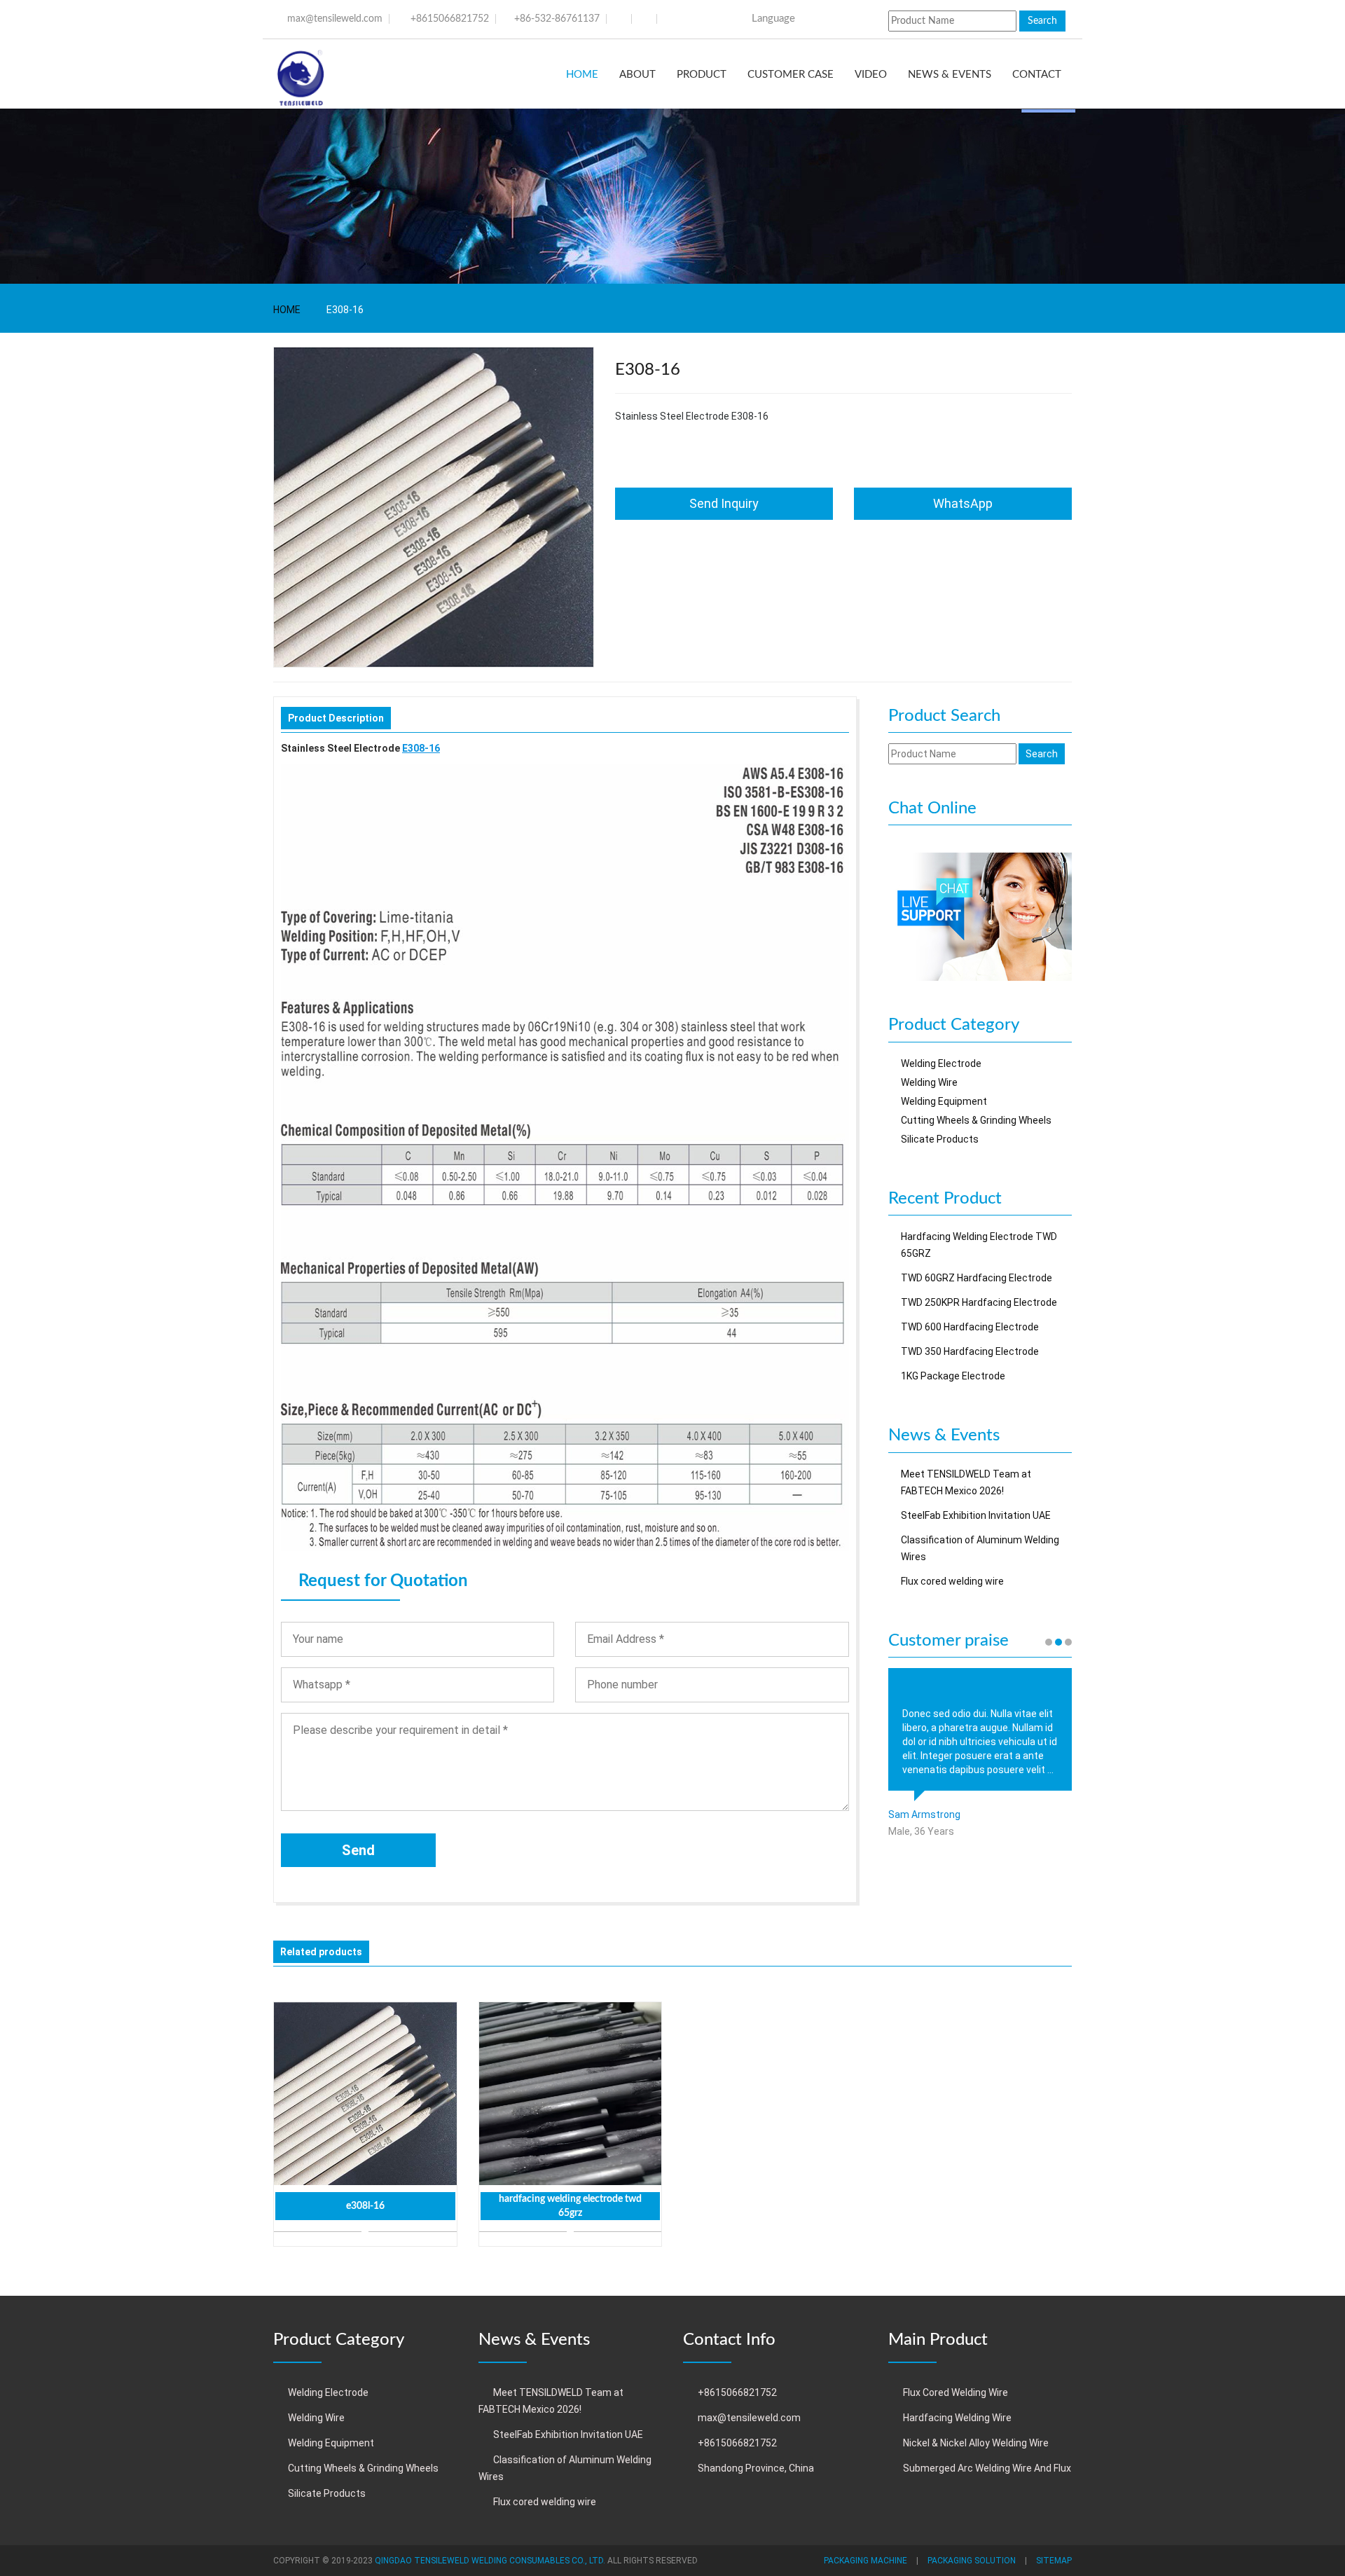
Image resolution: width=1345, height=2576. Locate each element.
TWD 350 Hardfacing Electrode (970, 1351)
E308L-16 (365, 2206)
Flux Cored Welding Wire (956, 2392)
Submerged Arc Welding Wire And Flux (987, 2468)
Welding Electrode (941, 1063)
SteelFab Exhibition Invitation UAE (976, 1515)
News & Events (950, 75)
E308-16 (421, 748)
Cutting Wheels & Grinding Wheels (976, 1120)
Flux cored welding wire (952, 1581)
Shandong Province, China (756, 2468)
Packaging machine (865, 2561)
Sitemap (1054, 2561)
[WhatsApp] (980, 916)
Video (871, 75)
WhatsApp (963, 503)
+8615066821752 (450, 19)
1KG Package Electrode (953, 1376)
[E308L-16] (365, 2094)
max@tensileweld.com (335, 19)
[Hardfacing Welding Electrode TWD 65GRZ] (571, 2094)
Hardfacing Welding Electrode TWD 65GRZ (570, 2206)
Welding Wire (929, 1082)
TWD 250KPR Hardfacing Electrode (979, 1302)
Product (702, 75)
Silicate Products (940, 1139)
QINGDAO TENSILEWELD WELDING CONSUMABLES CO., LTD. (490, 2561)
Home (582, 75)
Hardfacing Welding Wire (957, 2418)
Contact (1037, 75)
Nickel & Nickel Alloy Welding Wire (976, 2443)
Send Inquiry (724, 503)
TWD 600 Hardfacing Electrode (970, 1327)
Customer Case (791, 75)
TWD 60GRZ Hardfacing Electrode (977, 1278)
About (637, 75)
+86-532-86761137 (557, 19)
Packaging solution (972, 2561)
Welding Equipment (944, 1101)
